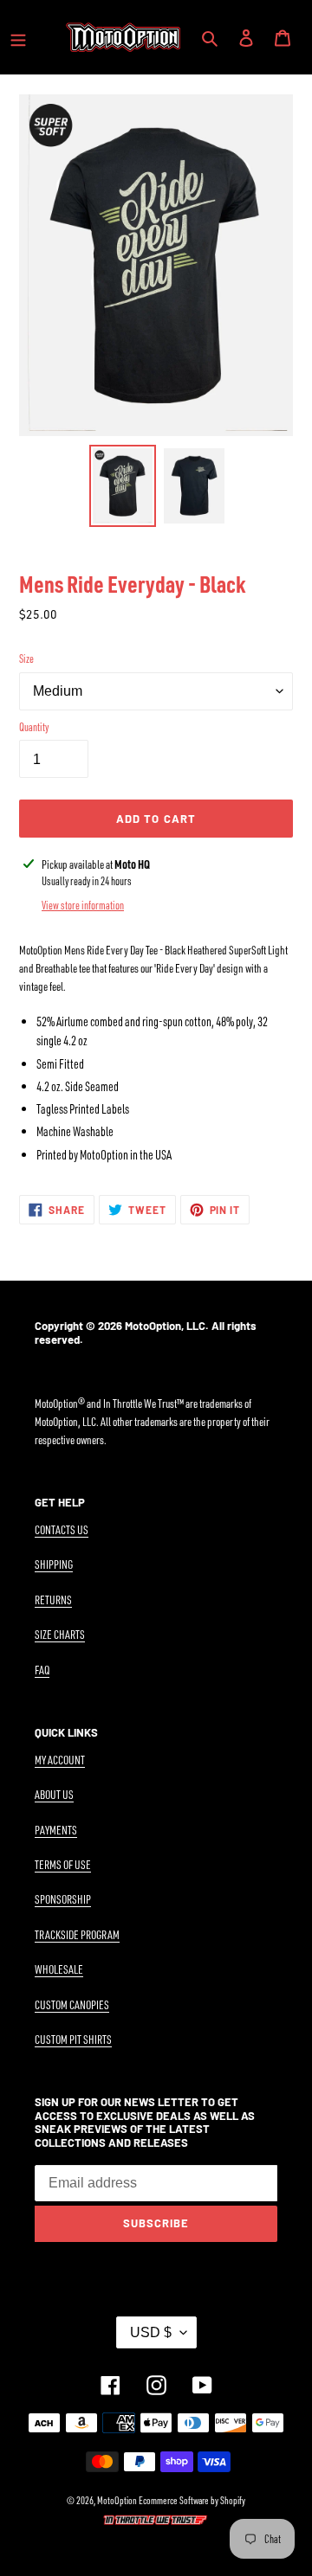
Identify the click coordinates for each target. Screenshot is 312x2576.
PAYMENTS (56, 1830)
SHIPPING (54, 1564)
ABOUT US (54, 1794)
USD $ (151, 2332)
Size (26, 658)
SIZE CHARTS (60, 1634)
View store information (83, 905)
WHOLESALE (59, 1969)
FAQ (42, 1670)
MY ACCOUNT (60, 1760)
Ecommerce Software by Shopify (192, 2500)
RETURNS (53, 1600)
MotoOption (117, 2500)
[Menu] (18, 37)
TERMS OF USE (63, 1864)
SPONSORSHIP (63, 1899)
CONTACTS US (62, 1529)
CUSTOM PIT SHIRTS (73, 2039)
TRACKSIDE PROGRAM (77, 1934)
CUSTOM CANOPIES (72, 2004)
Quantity (34, 727)
